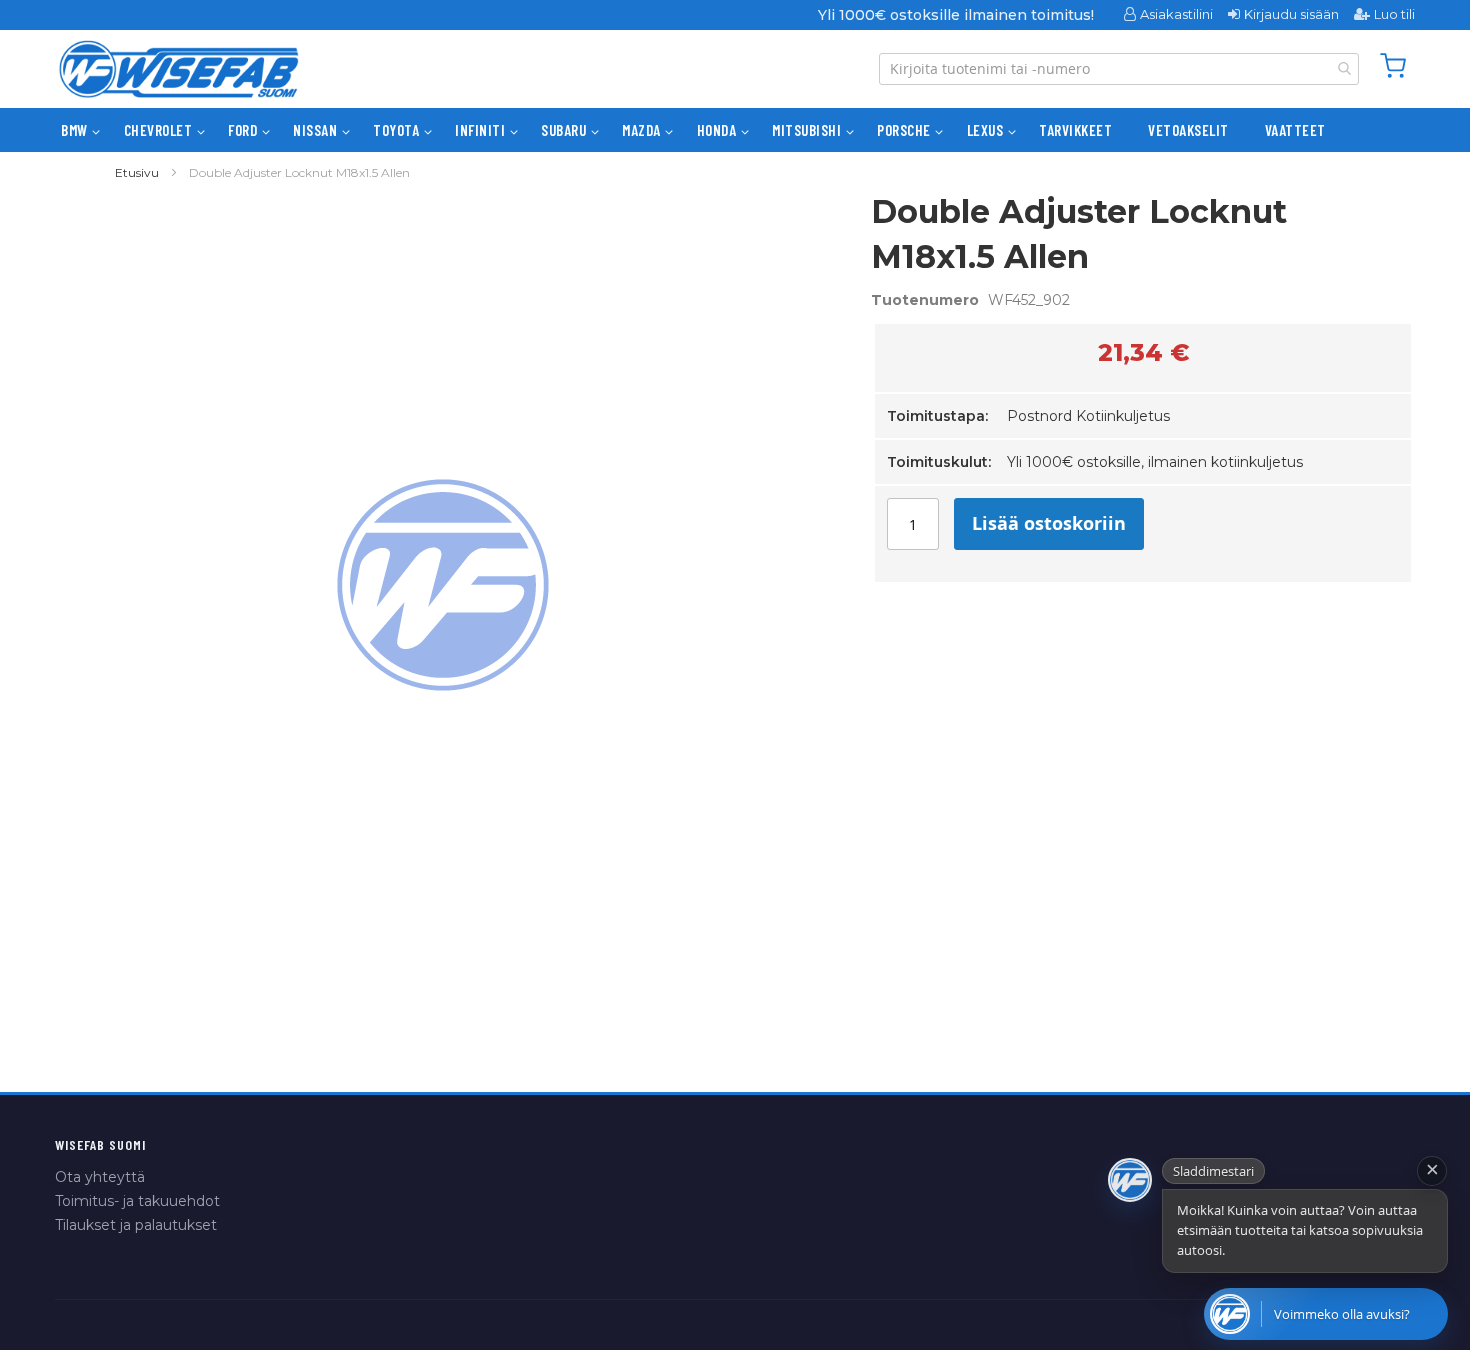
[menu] (735, 130)
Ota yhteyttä (100, 1177)
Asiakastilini (1176, 14)
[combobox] (1119, 69)
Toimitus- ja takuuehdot (137, 1201)
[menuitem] (74, 130)
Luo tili (1394, 14)
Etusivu (137, 172)
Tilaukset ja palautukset (136, 1225)
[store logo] (179, 69)
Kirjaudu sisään (1291, 14)
